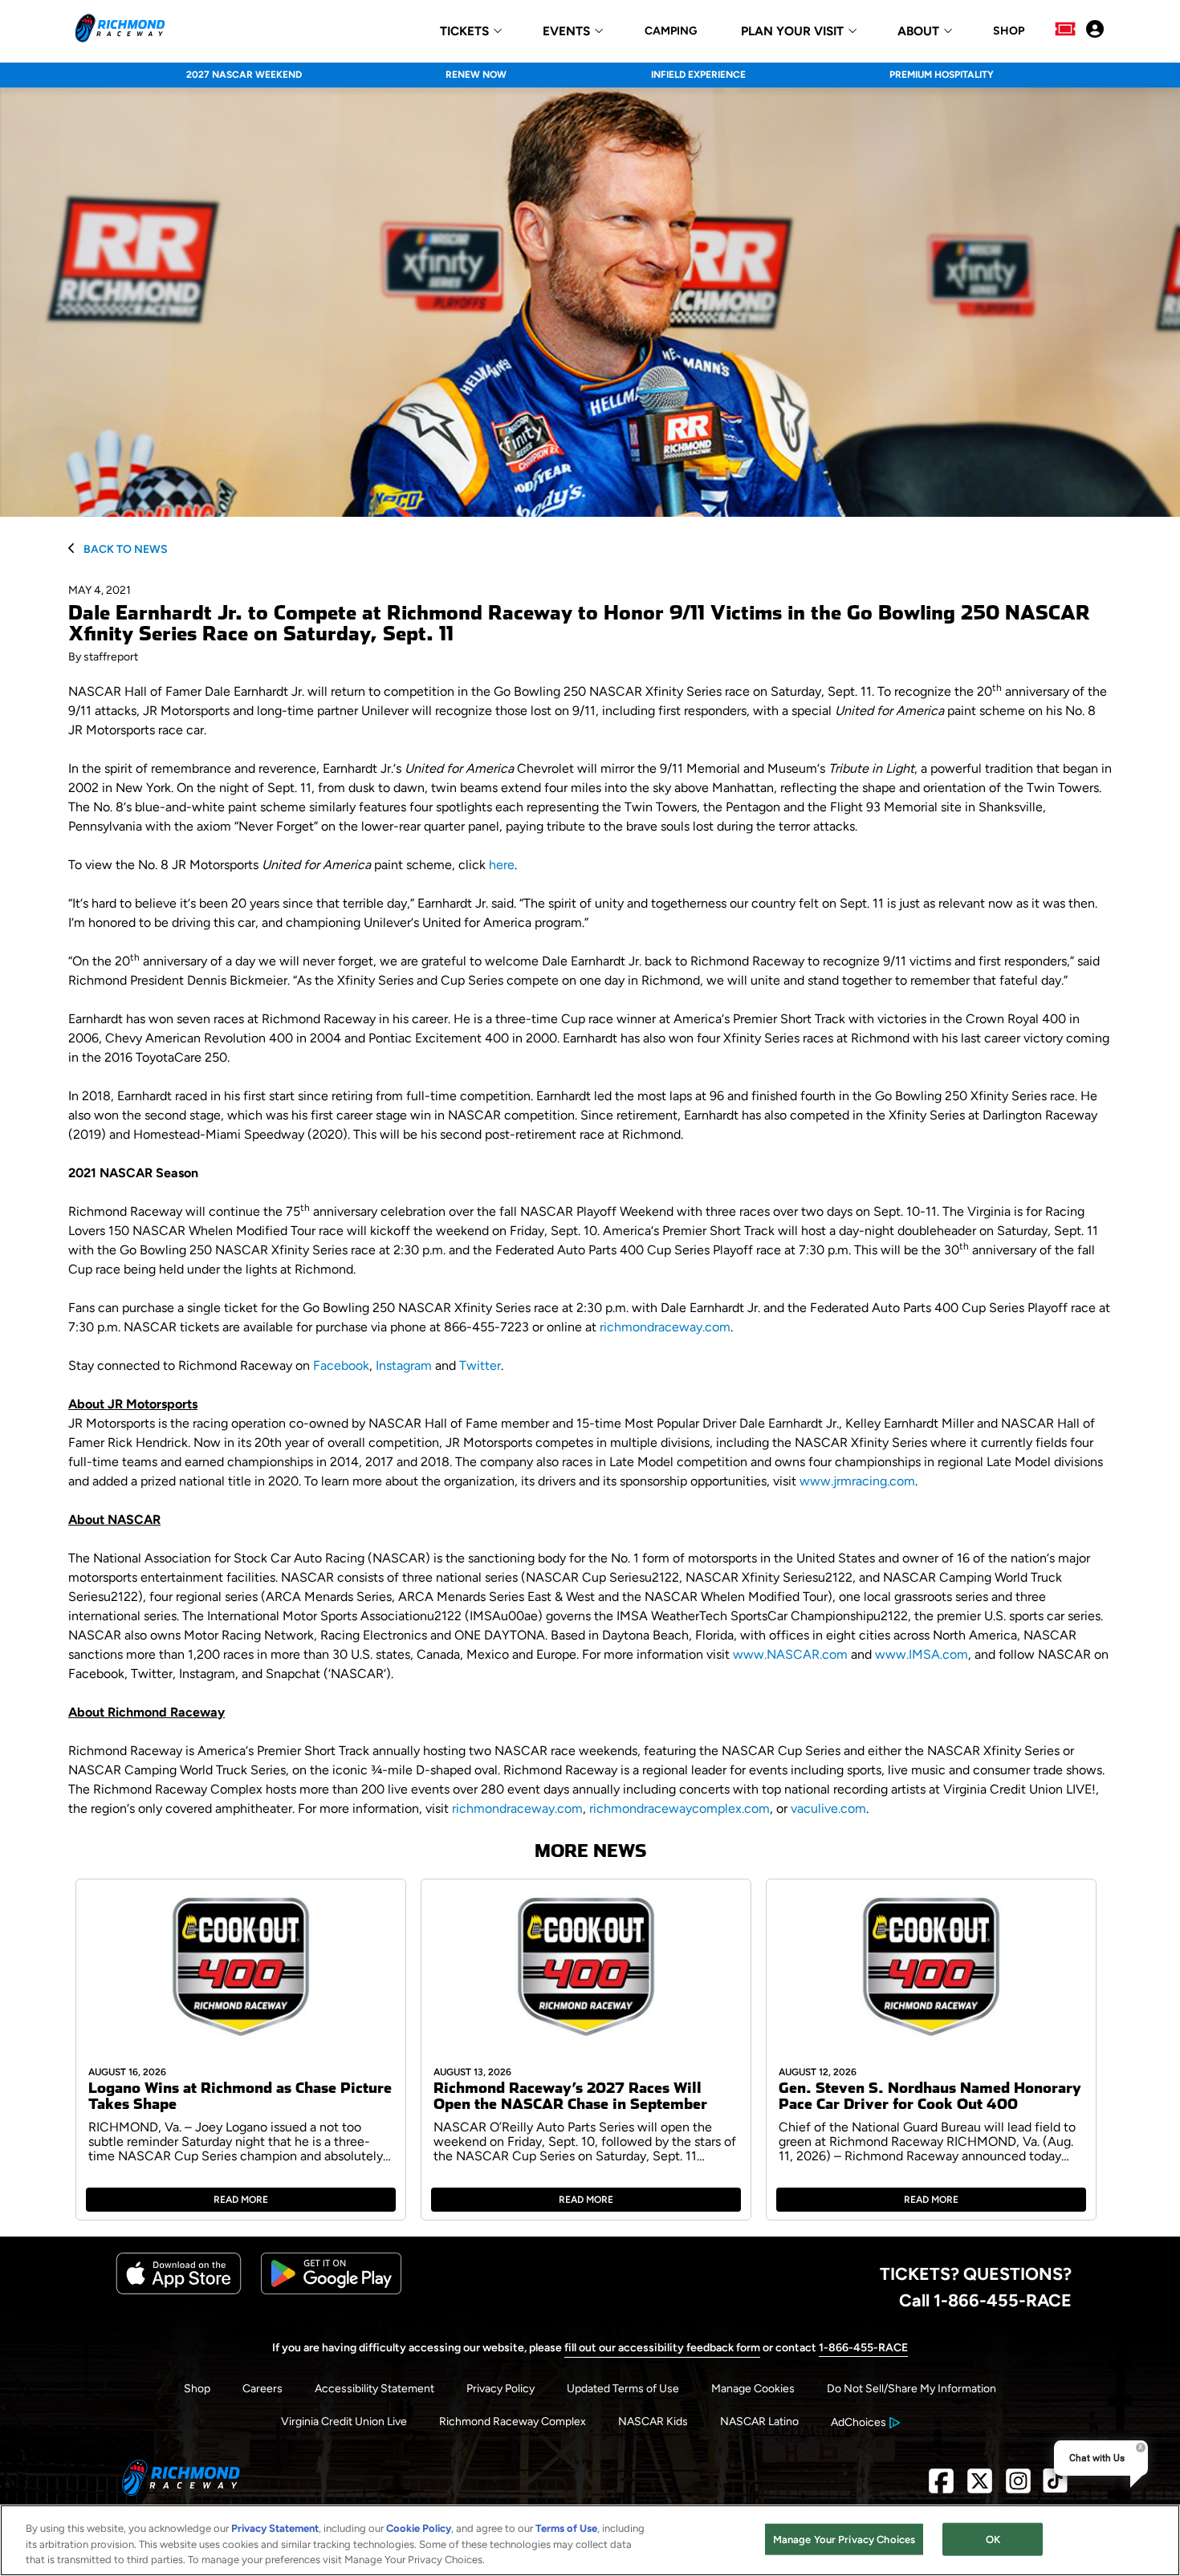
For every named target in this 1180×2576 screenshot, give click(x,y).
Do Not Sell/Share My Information (911, 2389)
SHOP (1009, 31)
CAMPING (671, 31)
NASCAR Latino (759, 2422)
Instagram (404, 1365)
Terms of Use (566, 2528)
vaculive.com (828, 1808)
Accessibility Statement (374, 2389)
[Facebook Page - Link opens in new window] (941, 2487)
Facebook (341, 1365)
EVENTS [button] (566, 32)
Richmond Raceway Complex (513, 2422)
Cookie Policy (419, 2528)
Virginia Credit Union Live (344, 2422)
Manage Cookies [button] (753, 2389)
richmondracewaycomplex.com (680, 1808)
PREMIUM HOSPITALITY (942, 75)
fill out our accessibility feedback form (662, 2348)
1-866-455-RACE (863, 2348)
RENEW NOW (476, 75)
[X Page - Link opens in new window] (980, 2487)
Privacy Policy (500, 2389)
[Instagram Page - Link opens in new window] (1018, 2487)
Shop (197, 2389)
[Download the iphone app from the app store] (179, 2291)
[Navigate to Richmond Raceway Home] (120, 30)
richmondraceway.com (665, 1327)
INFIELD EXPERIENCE (698, 75)
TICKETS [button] (464, 32)
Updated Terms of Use (623, 2389)
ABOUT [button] (918, 32)
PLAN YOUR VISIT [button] (792, 32)
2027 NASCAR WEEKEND (244, 75)
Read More (241, 2200)
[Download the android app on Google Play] (331, 2291)
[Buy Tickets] (1065, 30)
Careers (262, 2389)
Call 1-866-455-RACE (985, 2300)
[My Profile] (1095, 30)
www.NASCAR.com (790, 1654)
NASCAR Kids (653, 2422)
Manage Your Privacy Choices (844, 2539)
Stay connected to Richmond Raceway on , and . (286, 1365)
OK (993, 2539)
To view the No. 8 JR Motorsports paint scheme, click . (293, 865)
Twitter (480, 1365)
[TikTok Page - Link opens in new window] (1055, 2487)
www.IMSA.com (922, 1654)
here (502, 865)
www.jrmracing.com (857, 1481)
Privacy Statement (275, 2528)
